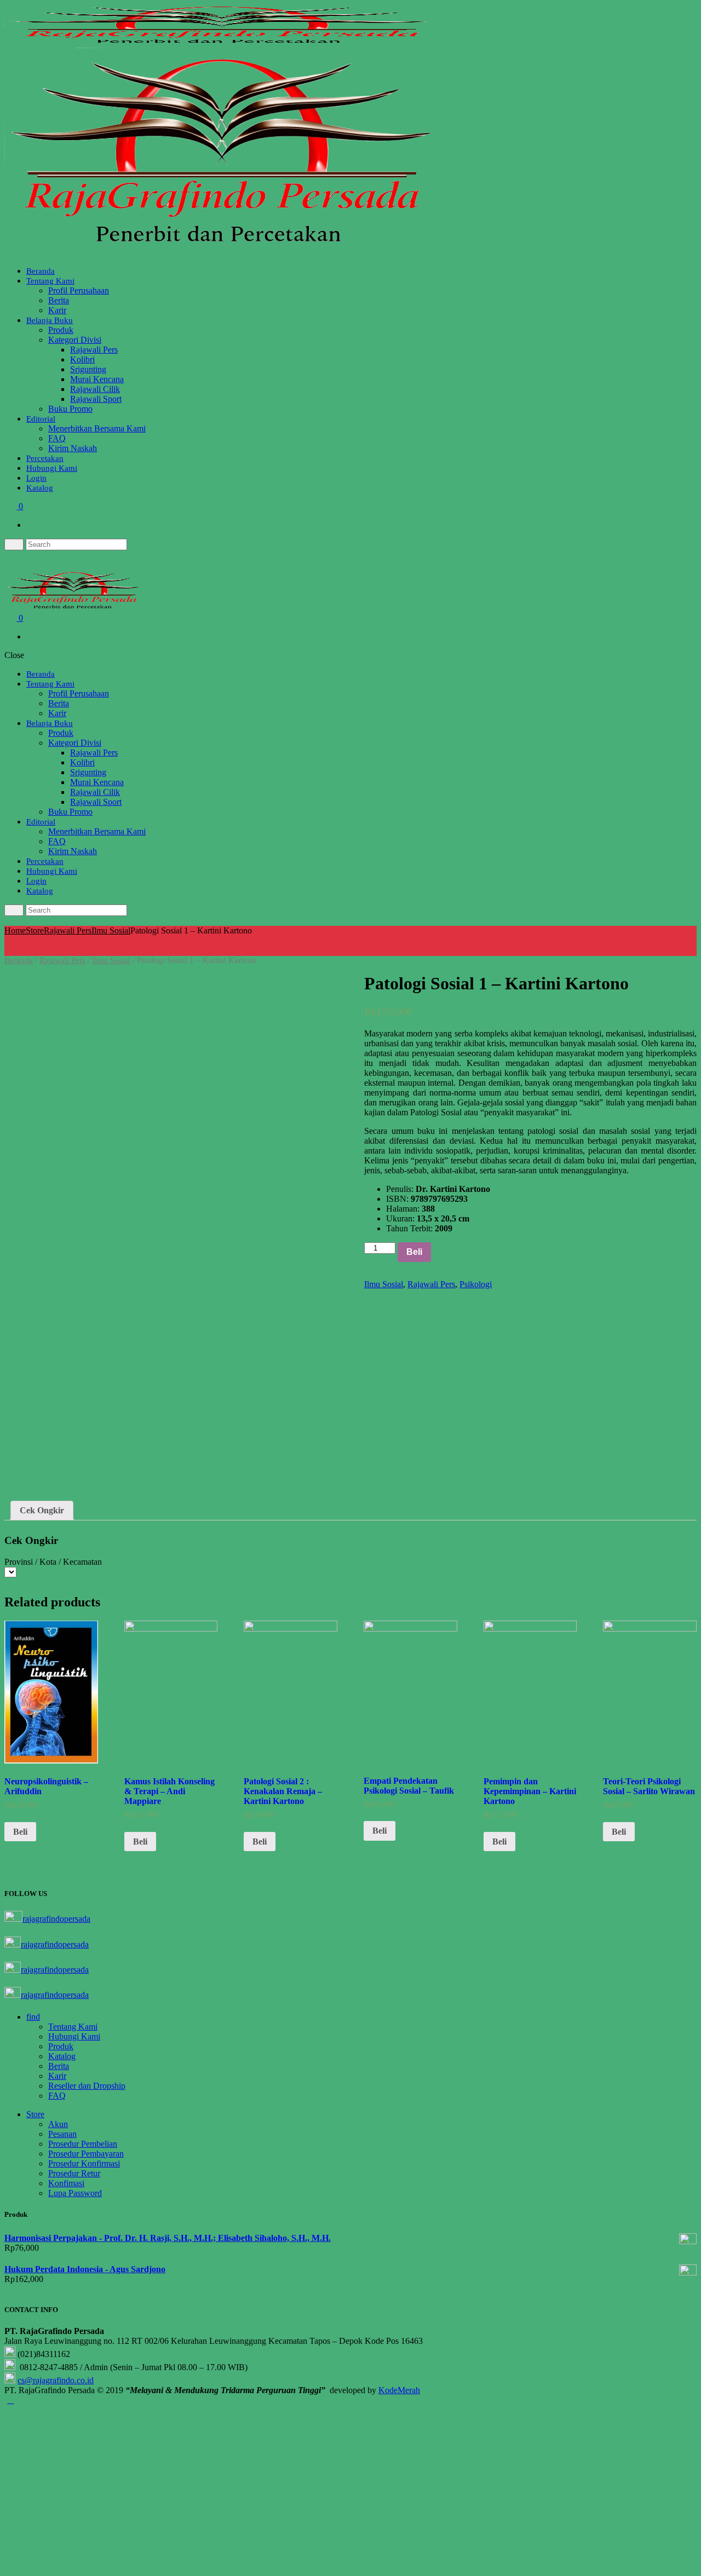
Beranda (41, 271)
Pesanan (62, 2134)
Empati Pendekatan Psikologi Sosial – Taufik (409, 1786)
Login (36, 478)
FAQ (57, 438)
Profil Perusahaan (79, 290)
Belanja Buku (50, 320)
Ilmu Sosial (111, 930)
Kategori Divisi (75, 340)
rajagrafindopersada (56, 1919)
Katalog (40, 488)
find (33, 2017)
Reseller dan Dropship (87, 2086)
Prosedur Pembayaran (86, 2154)
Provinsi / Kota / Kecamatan (53, 1562)
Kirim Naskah (73, 448)
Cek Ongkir (42, 1510)
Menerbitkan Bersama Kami (97, 428)
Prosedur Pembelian (83, 2144)
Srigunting (88, 369)
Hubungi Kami (52, 468)
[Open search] (14, 544)
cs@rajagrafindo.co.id (56, 2380)
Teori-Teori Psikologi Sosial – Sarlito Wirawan (649, 1786)
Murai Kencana (97, 379)
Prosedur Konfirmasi (84, 2163)
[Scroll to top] (10, 2400)
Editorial (41, 419)
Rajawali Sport (96, 399)
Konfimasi (66, 2183)
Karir (57, 310)
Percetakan (45, 458)
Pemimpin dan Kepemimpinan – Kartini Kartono (530, 1791)
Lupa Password (75, 2193)
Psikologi (476, 1284)
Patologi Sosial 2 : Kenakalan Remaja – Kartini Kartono (283, 1791)
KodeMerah (399, 2390)
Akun (58, 2124)
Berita (59, 300)
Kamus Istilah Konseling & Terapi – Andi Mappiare (169, 1791)
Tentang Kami (50, 281)
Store (35, 930)
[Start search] (14, 910)
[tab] (42, 1511)
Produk (61, 330)
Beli (414, 1252)
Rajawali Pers (94, 350)
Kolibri (82, 359)
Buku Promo (70, 409)
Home (15, 930)
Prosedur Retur (74, 2173)
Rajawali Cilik (95, 389)
